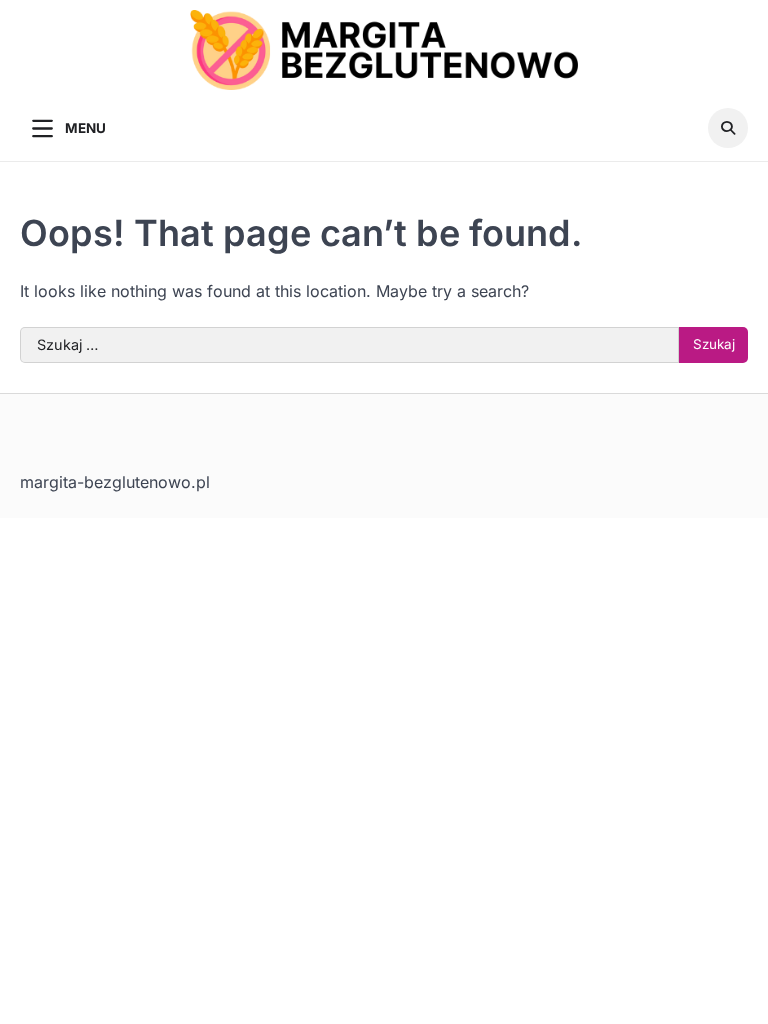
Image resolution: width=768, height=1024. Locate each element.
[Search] (728, 128)
